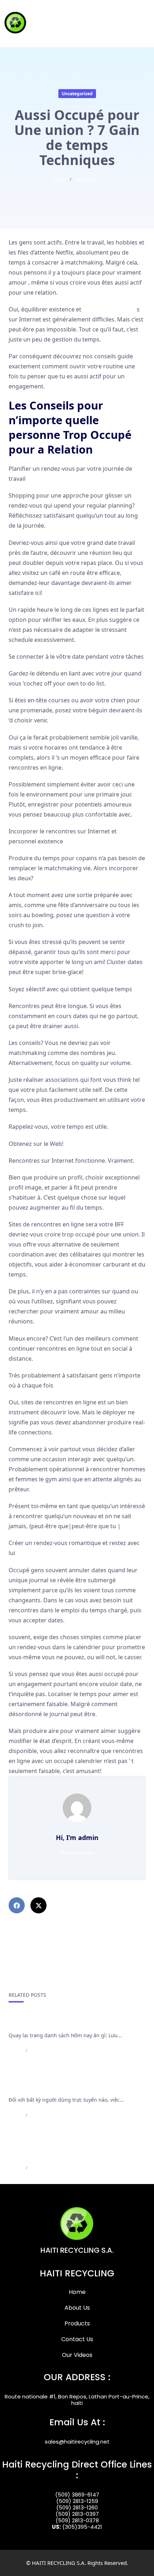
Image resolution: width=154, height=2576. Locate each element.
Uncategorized (77, 94)
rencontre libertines (110, 309)
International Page (36, 2023)
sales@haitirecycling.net (77, 2442)
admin (59, 180)
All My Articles (77, 1853)
